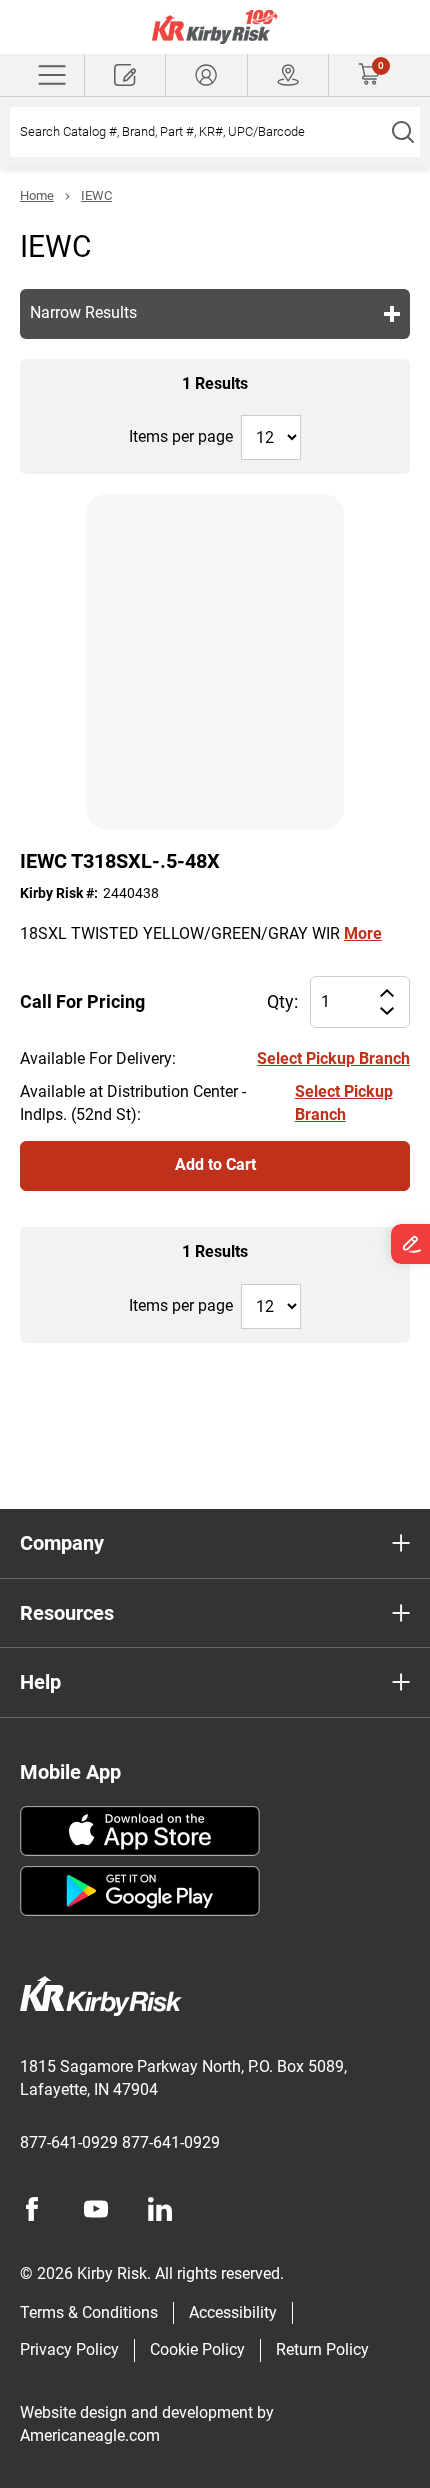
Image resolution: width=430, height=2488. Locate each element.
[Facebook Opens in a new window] (32, 2209)
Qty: (282, 1001)
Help (40, 1682)
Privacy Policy (69, 2349)
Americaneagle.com (90, 2435)
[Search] (402, 132)
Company (62, 1543)
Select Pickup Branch (333, 1058)
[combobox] (197, 132)
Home (37, 195)
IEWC (96, 195)
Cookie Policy (197, 2349)
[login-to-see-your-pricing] (206, 75)
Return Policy (322, 2349)
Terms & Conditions (89, 2312)
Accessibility (233, 2312)
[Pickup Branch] (288, 75)
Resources (67, 1613)
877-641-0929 (69, 2142)
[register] (125, 75)
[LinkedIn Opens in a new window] (160, 2209)
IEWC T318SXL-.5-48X (120, 861)
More (363, 933)
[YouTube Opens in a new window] (96, 2209)
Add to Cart (215, 1164)
